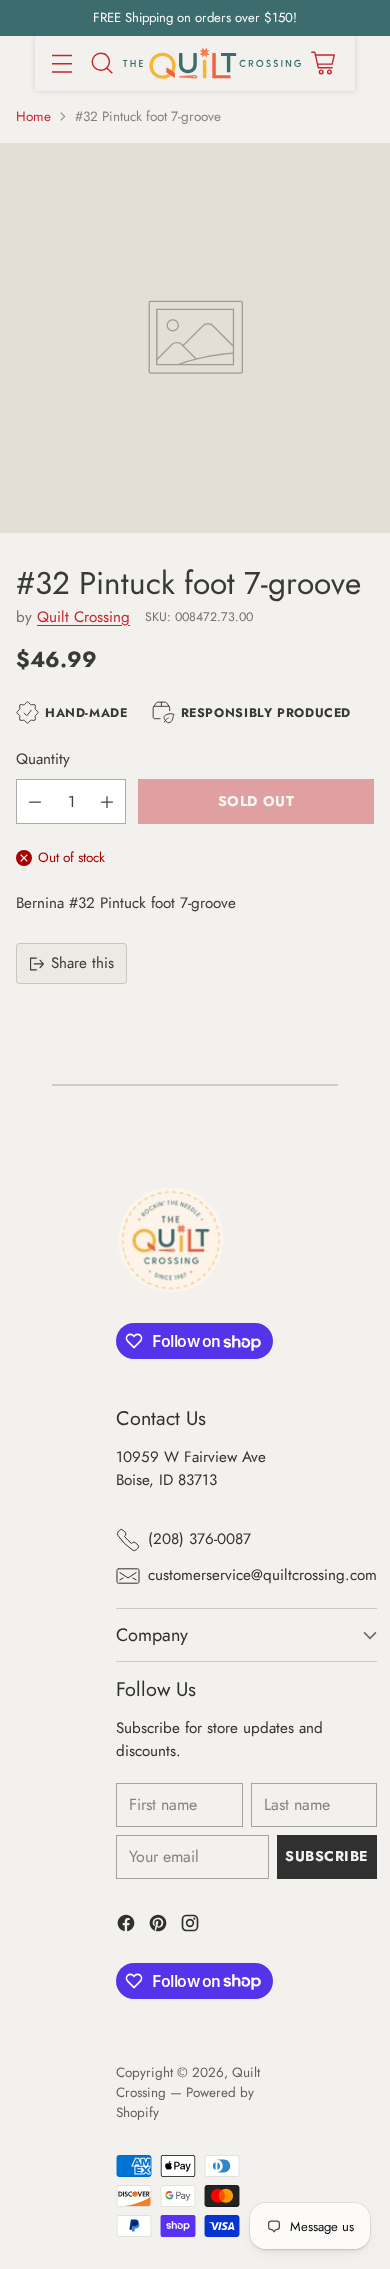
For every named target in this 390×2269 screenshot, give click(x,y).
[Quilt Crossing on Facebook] (126, 1926)
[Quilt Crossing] (212, 63)
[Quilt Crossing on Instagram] (190, 1926)
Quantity (43, 759)
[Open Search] (101, 63)
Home (33, 116)
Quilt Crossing (83, 617)
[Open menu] (61, 63)
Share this (82, 963)
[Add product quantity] (107, 801)
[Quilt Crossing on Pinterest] (158, 1926)
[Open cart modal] (322, 63)
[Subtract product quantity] (35, 801)
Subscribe (327, 1856)
